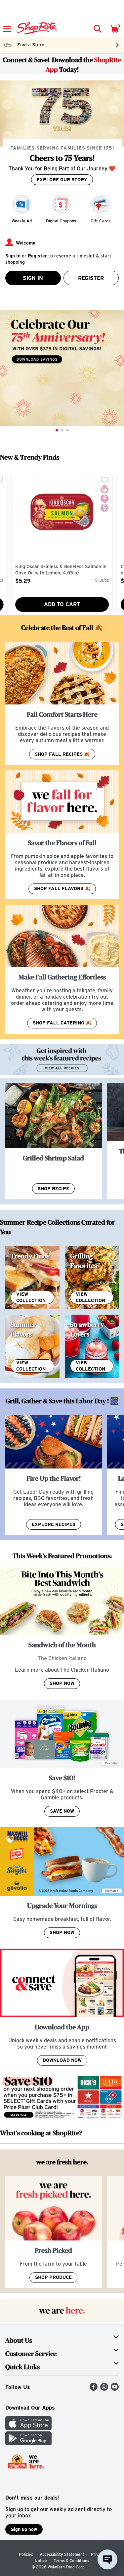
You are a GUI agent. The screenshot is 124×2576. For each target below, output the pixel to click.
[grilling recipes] (92, 1278)
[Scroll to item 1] (57, 430)
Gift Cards (101, 221)
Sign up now (24, 2529)
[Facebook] (94, 2389)
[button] (97, 29)
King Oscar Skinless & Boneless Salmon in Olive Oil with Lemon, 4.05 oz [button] (61, 570)
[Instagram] (104, 2389)
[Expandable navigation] (7, 29)
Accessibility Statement (62, 2554)
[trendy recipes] (32, 1278)
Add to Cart (62, 604)
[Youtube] (115, 2389)
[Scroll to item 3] (67, 430)
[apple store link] (28, 2428)
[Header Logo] (36, 29)
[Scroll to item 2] (62, 430)
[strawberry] (92, 1346)
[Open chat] (107, 2559)
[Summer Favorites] (32, 1346)
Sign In (33, 278)
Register (91, 278)
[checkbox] (104, 481)
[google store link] (28, 2443)
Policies (26, 2554)
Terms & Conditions (71, 2561)
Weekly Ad (22, 221)
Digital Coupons (61, 221)
